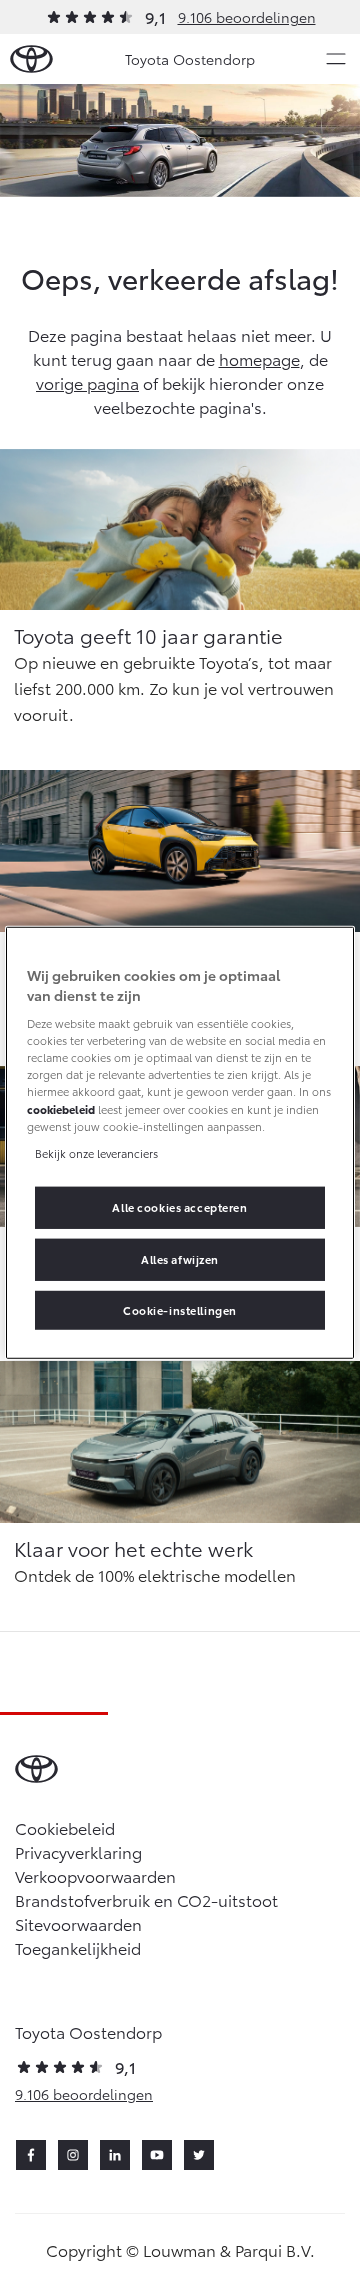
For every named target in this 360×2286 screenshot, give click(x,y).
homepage (259, 358)
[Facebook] (31, 2155)
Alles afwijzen (180, 1258)
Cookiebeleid (65, 1827)
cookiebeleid (61, 1108)
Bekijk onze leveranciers (96, 1152)
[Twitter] (199, 2155)
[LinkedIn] (115, 2155)
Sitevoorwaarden (78, 1923)
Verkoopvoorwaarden (95, 1875)
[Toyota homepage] (31, 59)
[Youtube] (157, 2155)
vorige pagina (87, 382)
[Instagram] (73, 2155)
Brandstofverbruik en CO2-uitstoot (146, 1899)
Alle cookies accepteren (179, 1206)
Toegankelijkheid (78, 1947)
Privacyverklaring (78, 1851)
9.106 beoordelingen (247, 17)
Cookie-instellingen (180, 1309)
